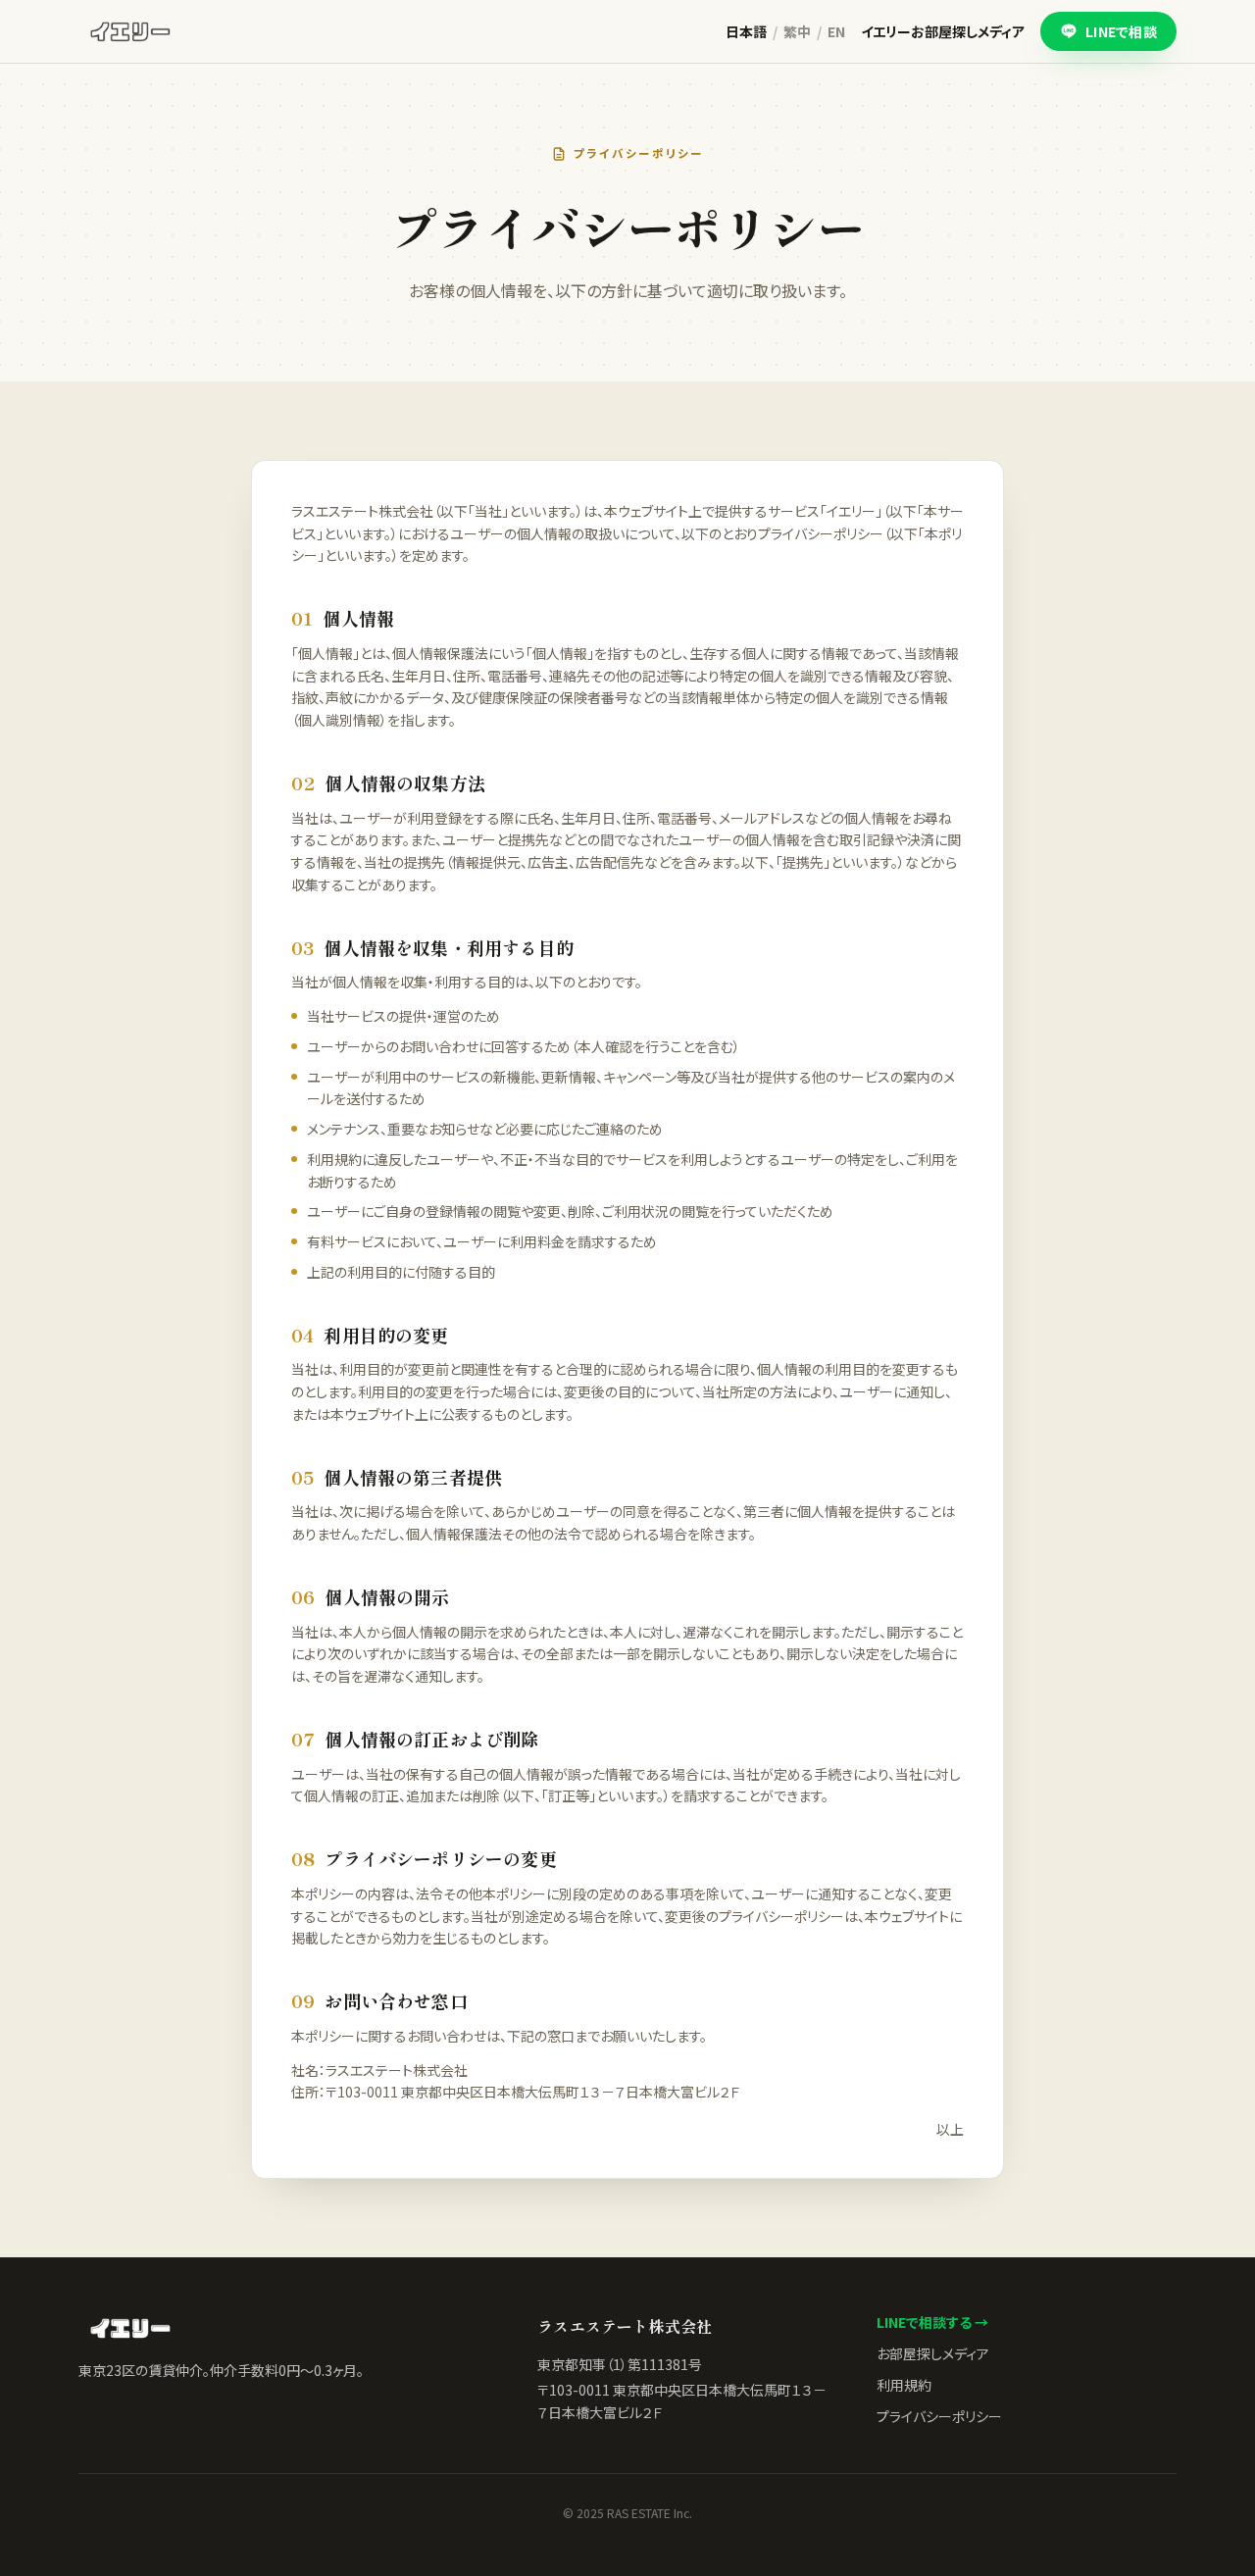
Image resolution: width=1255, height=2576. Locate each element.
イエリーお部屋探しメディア (943, 31)
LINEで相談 (1121, 31)
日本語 (746, 31)
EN (836, 31)
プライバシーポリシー (939, 2416)
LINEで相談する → (932, 2322)
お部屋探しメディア (933, 2353)
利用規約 (904, 2385)
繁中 (797, 31)
